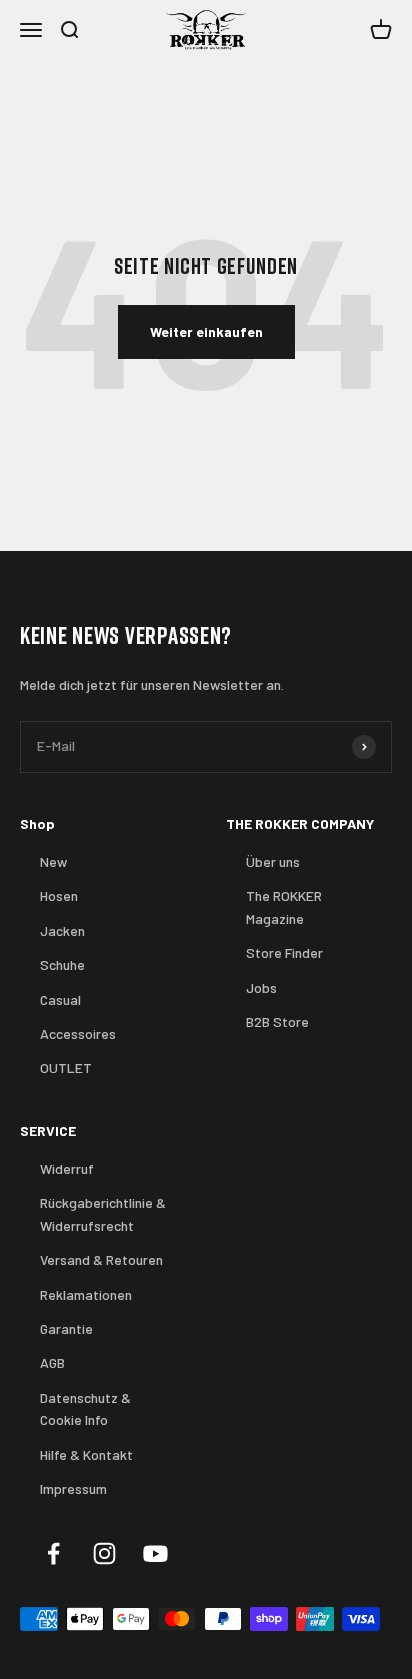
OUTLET (66, 1067)
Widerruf (67, 1168)
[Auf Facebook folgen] (53, 1553)
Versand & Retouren (101, 1259)
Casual (60, 999)
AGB (52, 1362)
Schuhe (62, 964)
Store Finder (284, 952)
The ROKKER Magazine (284, 906)
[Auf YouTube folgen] (155, 1553)
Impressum (73, 1488)
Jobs (261, 987)
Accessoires (78, 1033)
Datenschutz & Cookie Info (85, 1408)
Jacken (62, 930)
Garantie (66, 1328)
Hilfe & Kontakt (86, 1454)
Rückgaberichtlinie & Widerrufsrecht (103, 1213)
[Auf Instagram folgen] (104, 1553)
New (53, 861)
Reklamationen (86, 1294)
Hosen (59, 895)
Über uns (273, 861)
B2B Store (277, 1021)
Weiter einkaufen (206, 331)
